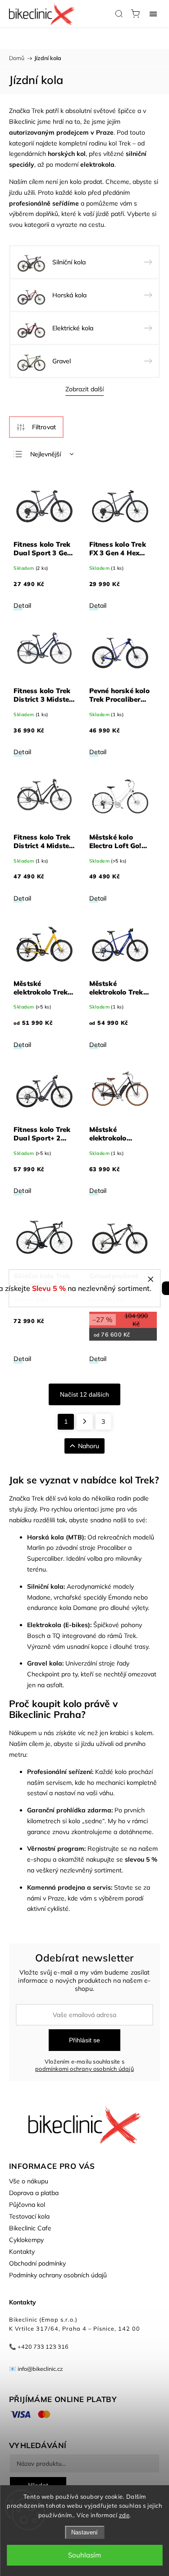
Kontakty (22, 2252)
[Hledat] (119, 14)
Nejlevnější (46, 454)
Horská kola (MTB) (56, 1537)
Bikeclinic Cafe (30, 2228)
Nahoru (89, 1446)
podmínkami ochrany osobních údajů (84, 2069)
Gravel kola (45, 1663)
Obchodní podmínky (37, 2263)
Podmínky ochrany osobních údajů (58, 2275)
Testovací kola (29, 2216)
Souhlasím (84, 2555)
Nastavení (84, 2532)
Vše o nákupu (29, 2181)
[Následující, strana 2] (85, 1422)
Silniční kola (45, 1586)
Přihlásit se (84, 2040)
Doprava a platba (34, 2193)
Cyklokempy (26, 2240)
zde (124, 2515)
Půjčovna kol (27, 2205)
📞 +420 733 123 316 (39, 2346)
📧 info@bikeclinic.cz (36, 2369)
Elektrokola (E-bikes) (59, 1625)
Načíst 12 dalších (84, 1394)
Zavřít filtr (36, 427)
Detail (22, 605)
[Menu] (153, 14)
